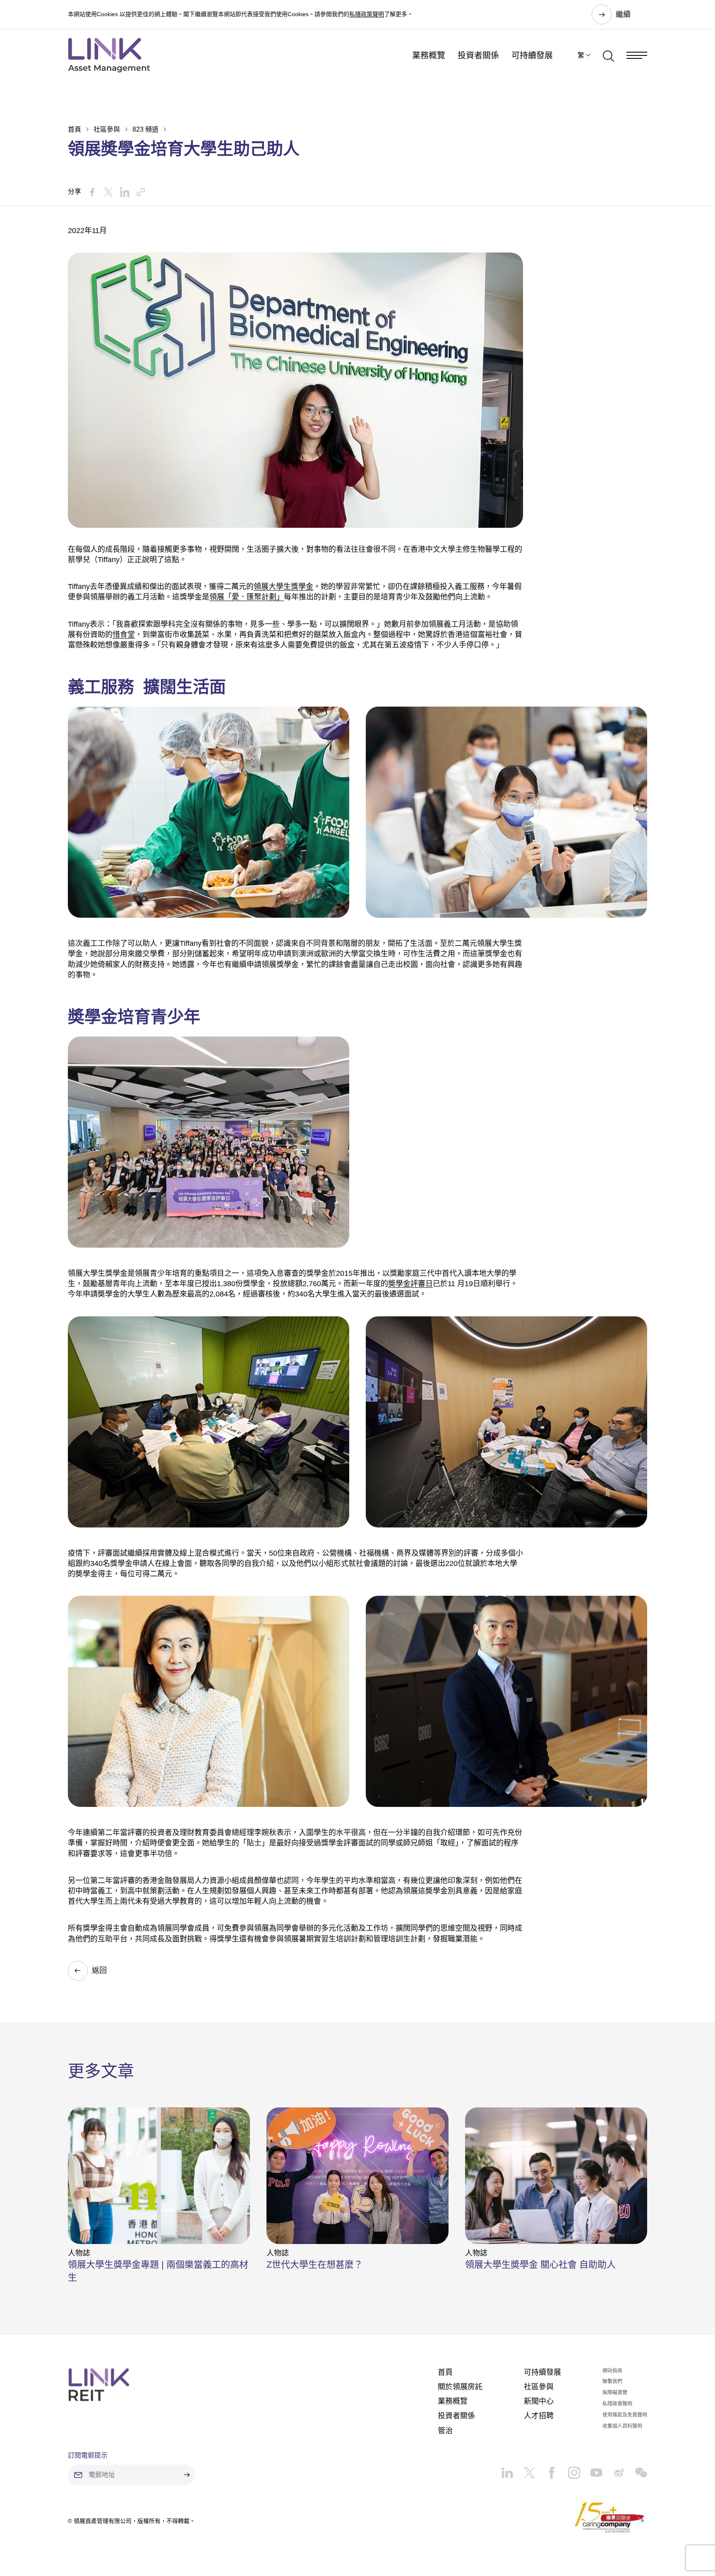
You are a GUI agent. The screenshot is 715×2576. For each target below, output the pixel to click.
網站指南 (612, 2371)
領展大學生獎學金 (283, 587)
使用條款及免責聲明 (625, 2415)
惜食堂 (124, 635)
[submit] (187, 2475)
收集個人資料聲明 (622, 2426)
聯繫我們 (612, 2381)
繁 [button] (581, 55)
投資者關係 (478, 55)
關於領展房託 (460, 2387)
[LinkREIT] (99, 2385)
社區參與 (107, 129)
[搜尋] (608, 55)
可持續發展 (532, 55)
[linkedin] (507, 2470)
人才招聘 (539, 2416)
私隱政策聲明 (367, 14)
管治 (445, 2431)
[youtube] (591, 2470)
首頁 (74, 129)
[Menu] (637, 55)
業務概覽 (429, 55)
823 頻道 (145, 129)
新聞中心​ (539, 2401)
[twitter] (524, 2470)
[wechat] (636, 2470)
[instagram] (569, 2470)
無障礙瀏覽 (615, 2393)
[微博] (614, 2470)
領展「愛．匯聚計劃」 (247, 597)
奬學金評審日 (410, 1284)
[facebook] (547, 2470)
